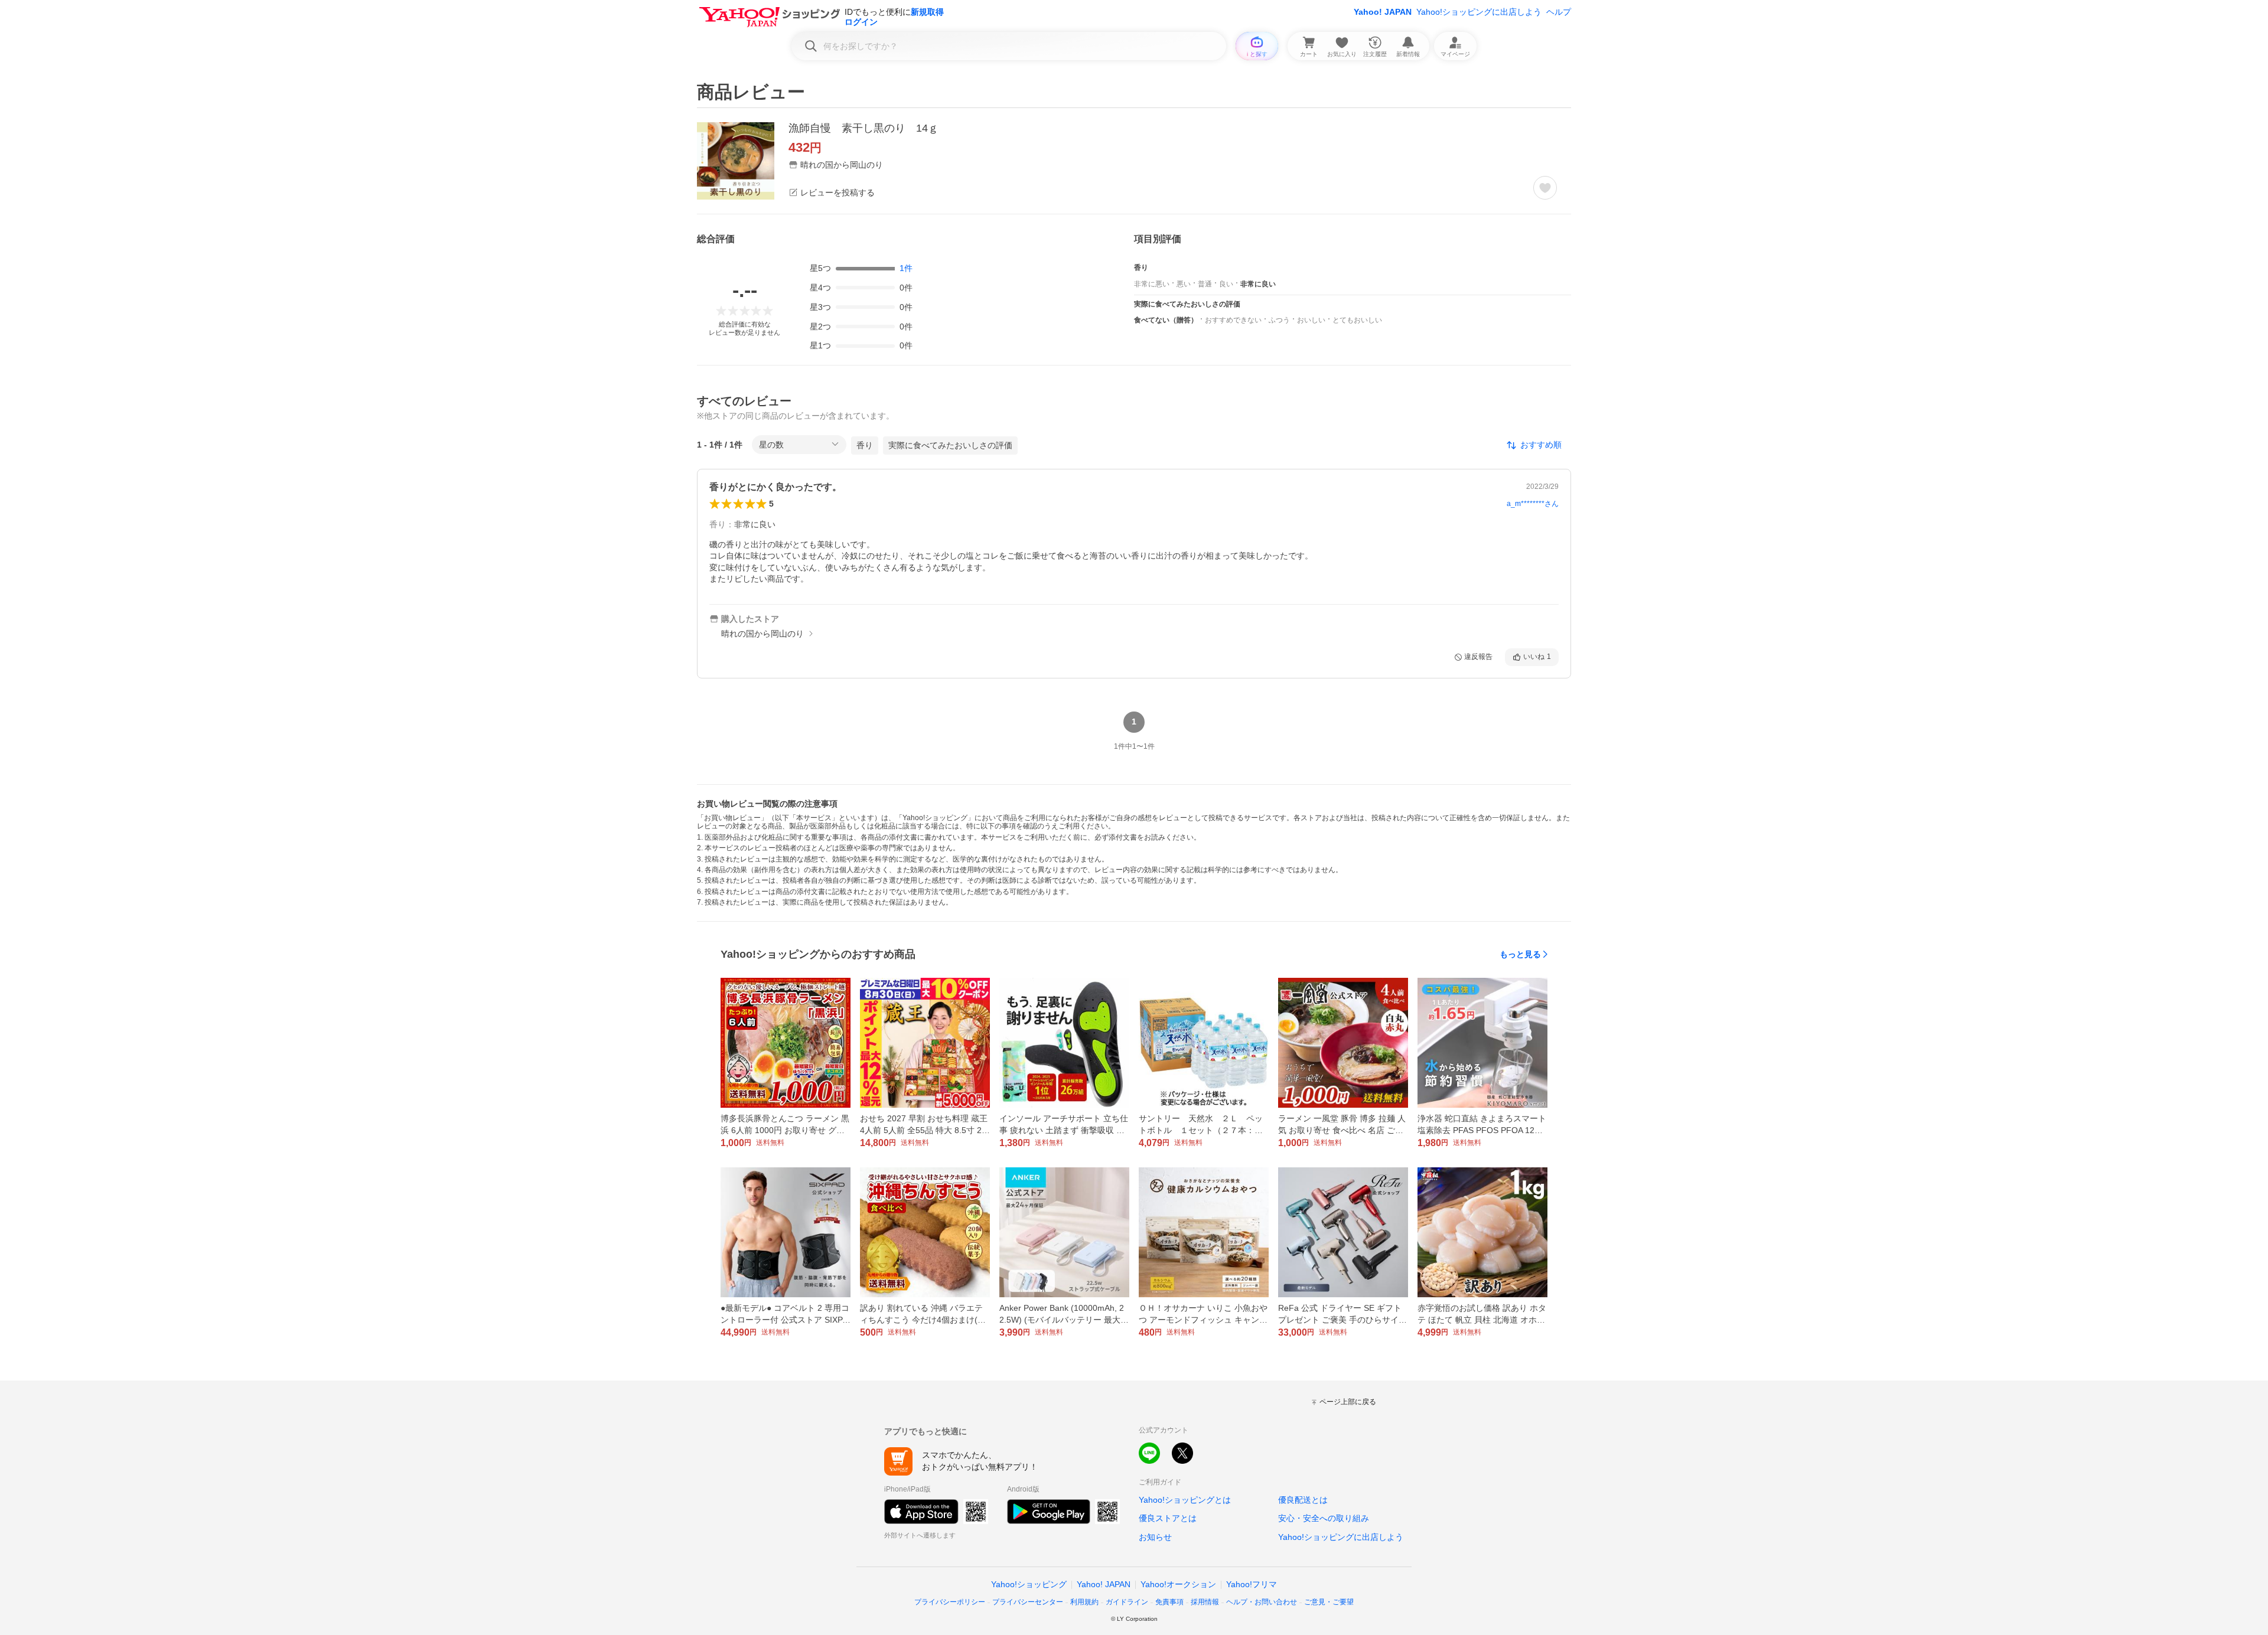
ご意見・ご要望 (1329, 1602)
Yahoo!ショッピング (1029, 1584)
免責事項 (1169, 1602)
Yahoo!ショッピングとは (1185, 1500)
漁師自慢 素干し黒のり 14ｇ (863, 128)
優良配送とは (1303, 1500)
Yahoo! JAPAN (1383, 12)
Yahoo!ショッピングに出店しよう (1479, 12)
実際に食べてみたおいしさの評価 (950, 445)
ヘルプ (1559, 12)
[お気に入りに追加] (1545, 188)
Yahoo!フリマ (1252, 1584)
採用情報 (1205, 1602)
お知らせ (1155, 1537)
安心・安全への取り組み (1324, 1518)
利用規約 (1084, 1602)
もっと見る (1520, 954)
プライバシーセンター (1028, 1602)
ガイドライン (1127, 1602)
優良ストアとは (1168, 1518)
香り (865, 445)
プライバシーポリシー (950, 1602)
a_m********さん (1533, 504)
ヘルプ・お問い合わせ (1262, 1602)
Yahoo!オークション (1178, 1584)
